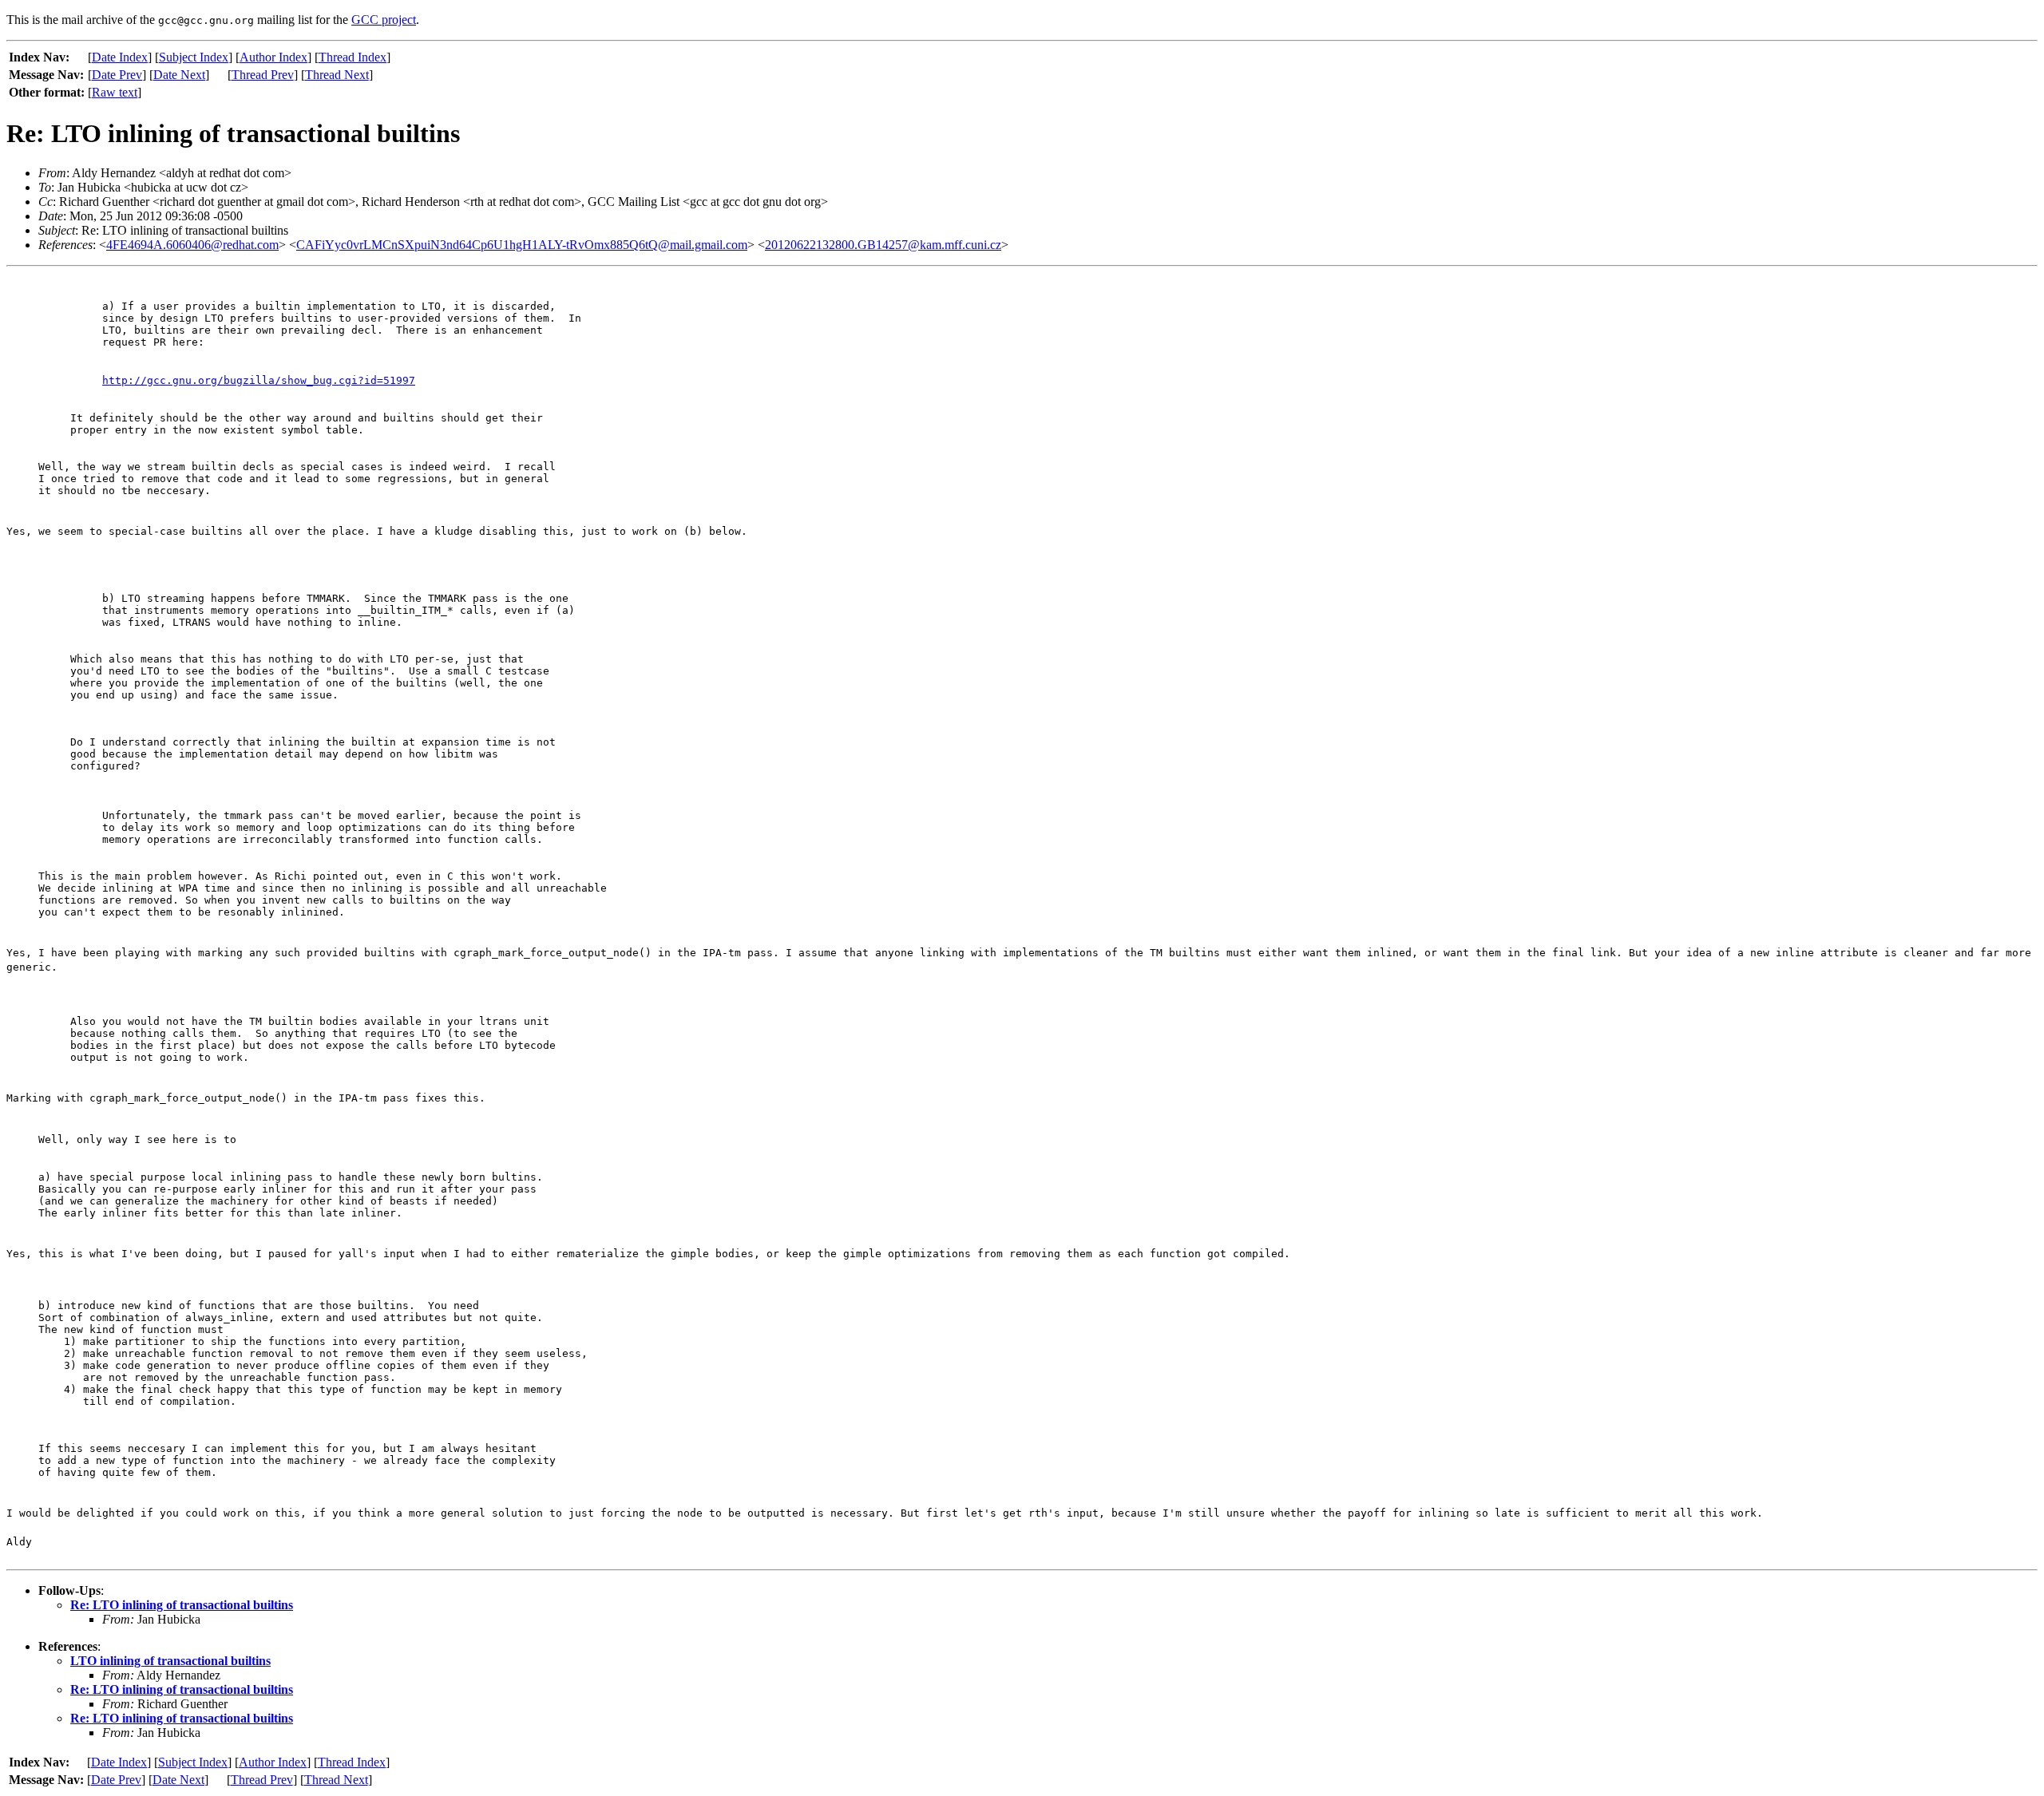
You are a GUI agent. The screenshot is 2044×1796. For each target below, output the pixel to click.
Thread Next (337, 75)
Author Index (273, 57)
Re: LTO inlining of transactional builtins (182, 1605)
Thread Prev (263, 75)
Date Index (120, 57)
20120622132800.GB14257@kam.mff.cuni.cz (883, 245)
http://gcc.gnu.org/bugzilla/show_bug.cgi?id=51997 (259, 380)
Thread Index (353, 57)
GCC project (384, 20)
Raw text (115, 92)
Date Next (179, 75)
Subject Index (194, 57)
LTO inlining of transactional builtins (170, 1661)
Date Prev (117, 75)
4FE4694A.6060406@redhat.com (192, 245)
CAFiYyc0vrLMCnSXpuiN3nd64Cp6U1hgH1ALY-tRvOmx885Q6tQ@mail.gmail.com (522, 245)
